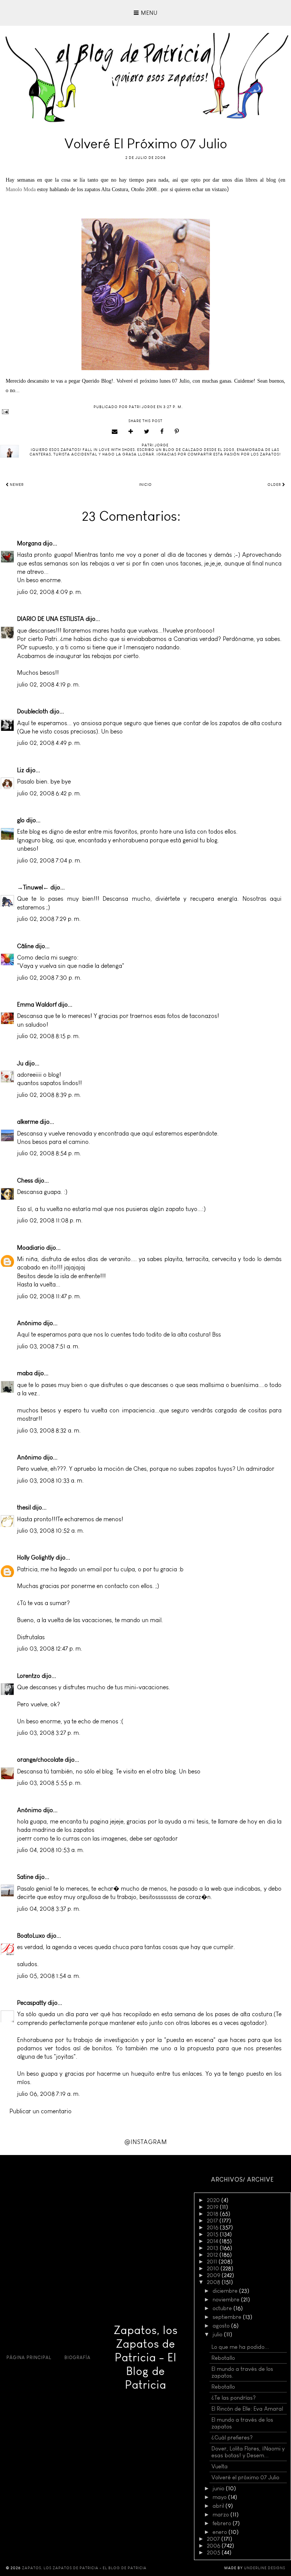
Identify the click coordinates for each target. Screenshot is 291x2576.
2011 (213, 2262)
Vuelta (220, 2466)
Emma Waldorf (37, 1004)
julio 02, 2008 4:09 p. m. (50, 592)
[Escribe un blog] (131, 432)
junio (219, 2488)
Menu (148, 13)
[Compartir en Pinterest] (177, 432)
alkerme (28, 1122)
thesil (24, 1507)
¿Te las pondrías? (234, 2398)
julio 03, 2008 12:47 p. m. (50, 1648)
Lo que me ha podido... (240, 2347)
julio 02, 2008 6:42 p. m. (49, 793)
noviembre (227, 2300)
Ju (20, 1063)
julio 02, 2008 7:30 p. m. (49, 978)
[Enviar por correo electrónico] (115, 432)
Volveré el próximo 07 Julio (245, 2477)
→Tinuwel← (33, 887)
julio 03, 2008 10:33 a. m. (50, 1480)
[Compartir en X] (147, 432)
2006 (214, 2546)
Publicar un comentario (41, 2111)
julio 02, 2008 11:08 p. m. (50, 1220)
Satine (25, 1877)
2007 (214, 2539)
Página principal (29, 2358)
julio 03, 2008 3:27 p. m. (49, 1733)
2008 (214, 2282)
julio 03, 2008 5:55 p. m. (49, 1783)
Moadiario (31, 1248)
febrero (223, 2523)
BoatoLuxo (31, 1936)
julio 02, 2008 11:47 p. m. (49, 1296)
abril (219, 2506)
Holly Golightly (36, 1557)
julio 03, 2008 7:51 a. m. (48, 1346)
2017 (213, 2221)
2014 (213, 2241)
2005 (214, 2552)
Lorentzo (29, 1676)
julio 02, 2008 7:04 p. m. (49, 860)
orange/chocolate (40, 1760)
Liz (21, 770)
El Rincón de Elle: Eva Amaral (247, 2409)
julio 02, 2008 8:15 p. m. (48, 1036)
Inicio (145, 485)
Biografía (77, 2358)
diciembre (226, 2291)
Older (275, 485)
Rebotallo (223, 2358)
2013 (213, 2248)
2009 (214, 2275)
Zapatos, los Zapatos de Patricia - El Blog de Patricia (146, 2358)
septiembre (228, 2317)
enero (221, 2532)
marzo (221, 2515)
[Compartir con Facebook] (162, 432)
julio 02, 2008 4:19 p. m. (48, 684)
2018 (213, 2214)
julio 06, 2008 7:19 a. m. (48, 2094)
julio (218, 2334)
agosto (222, 2326)
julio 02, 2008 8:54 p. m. (49, 1153)
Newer (16, 485)
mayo (220, 2497)
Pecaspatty (32, 2003)
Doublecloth (33, 711)
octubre (223, 2308)
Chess (25, 1180)
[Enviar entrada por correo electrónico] (145, 412)
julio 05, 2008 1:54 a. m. (49, 1976)
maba (25, 1373)
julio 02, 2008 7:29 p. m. (49, 919)
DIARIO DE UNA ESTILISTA (51, 619)
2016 (213, 2227)
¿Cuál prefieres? (232, 2438)
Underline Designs (265, 2568)
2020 (214, 2200)
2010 (214, 2268)
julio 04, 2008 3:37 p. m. (49, 1909)
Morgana (29, 543)
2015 (213, 2234)
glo (21, 820)
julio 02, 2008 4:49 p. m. (49, 743)
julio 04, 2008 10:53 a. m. (51, 1850)
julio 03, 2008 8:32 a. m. (49, 1430)
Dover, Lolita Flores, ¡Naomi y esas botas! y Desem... (248, 2452)
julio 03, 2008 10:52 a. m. (51, 1531)
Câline (25, 946)
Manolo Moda (21, 189)
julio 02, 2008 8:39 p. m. (49, 1095)
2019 (213, 2207)
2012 (213, 2255)
